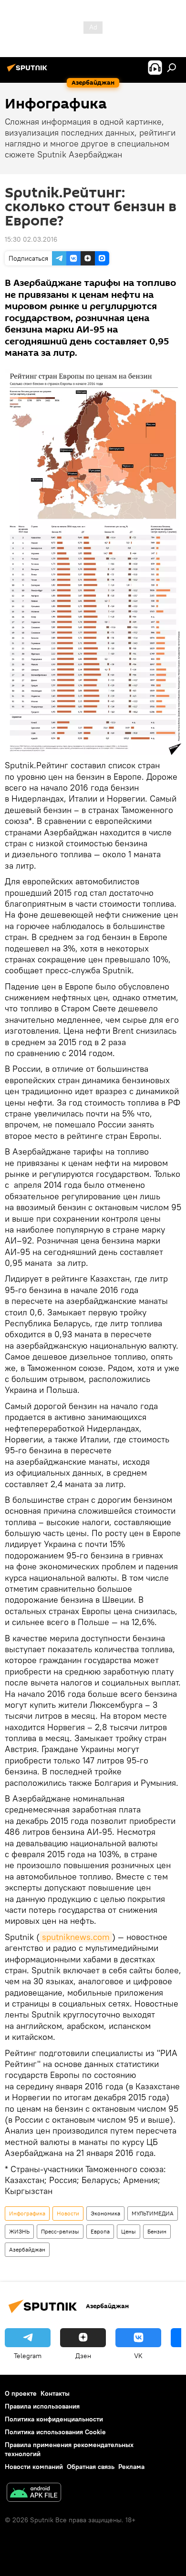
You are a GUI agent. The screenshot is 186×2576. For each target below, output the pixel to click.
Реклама (131, 2467)
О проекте (21, 2393)
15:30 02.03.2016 (31, 239)
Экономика (105, 2213)
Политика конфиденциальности (54, 2419)
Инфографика (27, 2213)
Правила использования (42, 2406)
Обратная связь (91, 2467)
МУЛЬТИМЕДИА (153, 2213)
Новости (68, 2213)
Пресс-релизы (60, 2231)
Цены (129, 2231)
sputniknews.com (76, 1937)
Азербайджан (27, 2249)
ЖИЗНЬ (19, 2231)
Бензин (157, 2231)
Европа (100, 2231)
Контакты (55, 2393)
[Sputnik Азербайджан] (29, 71)
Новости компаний (34, 2467)
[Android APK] (34, 2493)
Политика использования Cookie (55, 2432)
